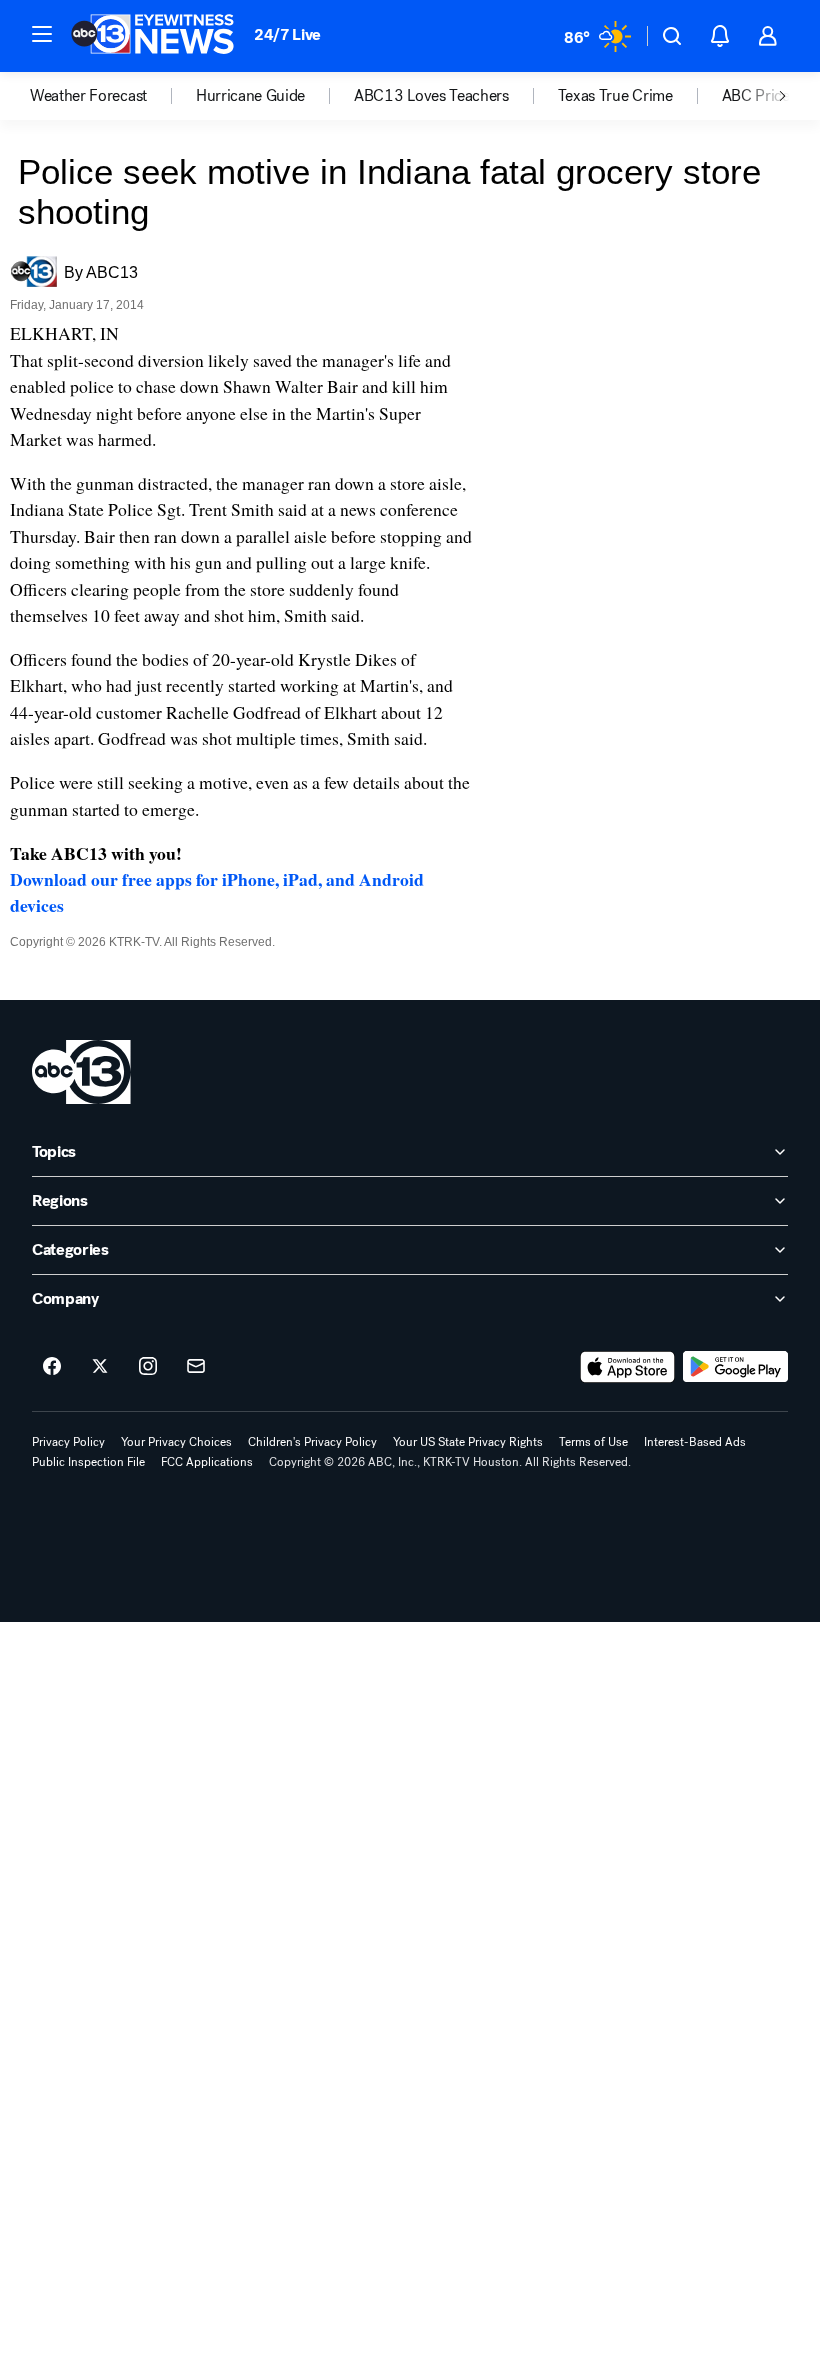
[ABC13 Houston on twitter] (100, 1367)
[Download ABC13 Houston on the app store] (628, 1367)
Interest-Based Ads (695, 1442)
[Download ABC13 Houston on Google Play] (735, 1367)
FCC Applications (207, 1462)
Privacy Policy (68, 1442)
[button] (42, 34)
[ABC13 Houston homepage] (152, 36)
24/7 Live (287, 34)
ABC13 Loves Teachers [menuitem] (431, 96)
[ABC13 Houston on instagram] (148, 1367)
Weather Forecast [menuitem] (88, 96)
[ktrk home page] (81, 1072)
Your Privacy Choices (176, 1442)
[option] (113, 96)
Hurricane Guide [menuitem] (250, 96)
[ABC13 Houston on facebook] (52, 1367)
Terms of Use (593, 1442)
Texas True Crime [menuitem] (615, 96)
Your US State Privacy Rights (468, 1442)
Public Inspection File (88, 1462)
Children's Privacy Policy (312, 1442)
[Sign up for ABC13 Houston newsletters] (196, 1367)
